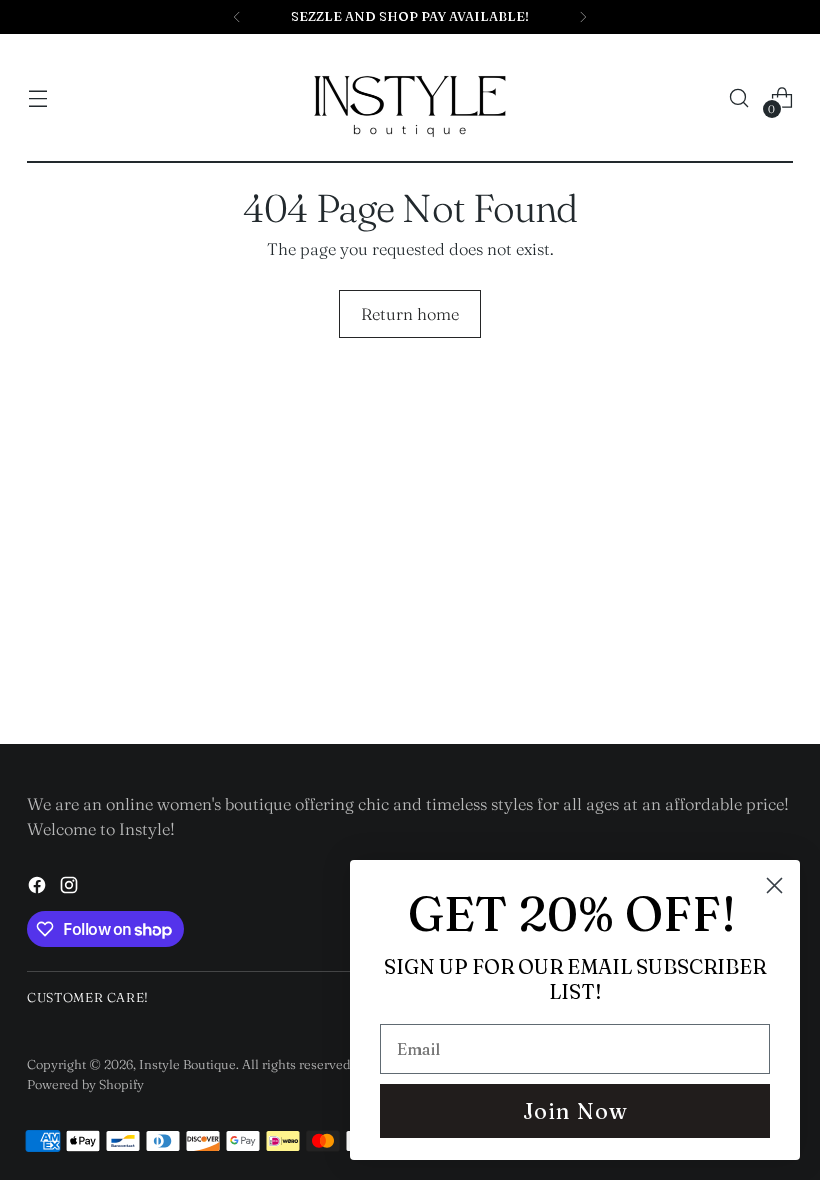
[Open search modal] (739, 98)
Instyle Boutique (187, 1064)
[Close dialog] (774, 885)
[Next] (583, 17)
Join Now (575, 1111)
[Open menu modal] (37, 98)
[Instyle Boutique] (410, 98)
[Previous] (237, 17)
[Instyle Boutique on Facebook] (39, 888)
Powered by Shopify (85, 1084)
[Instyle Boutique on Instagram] (71, 888)
